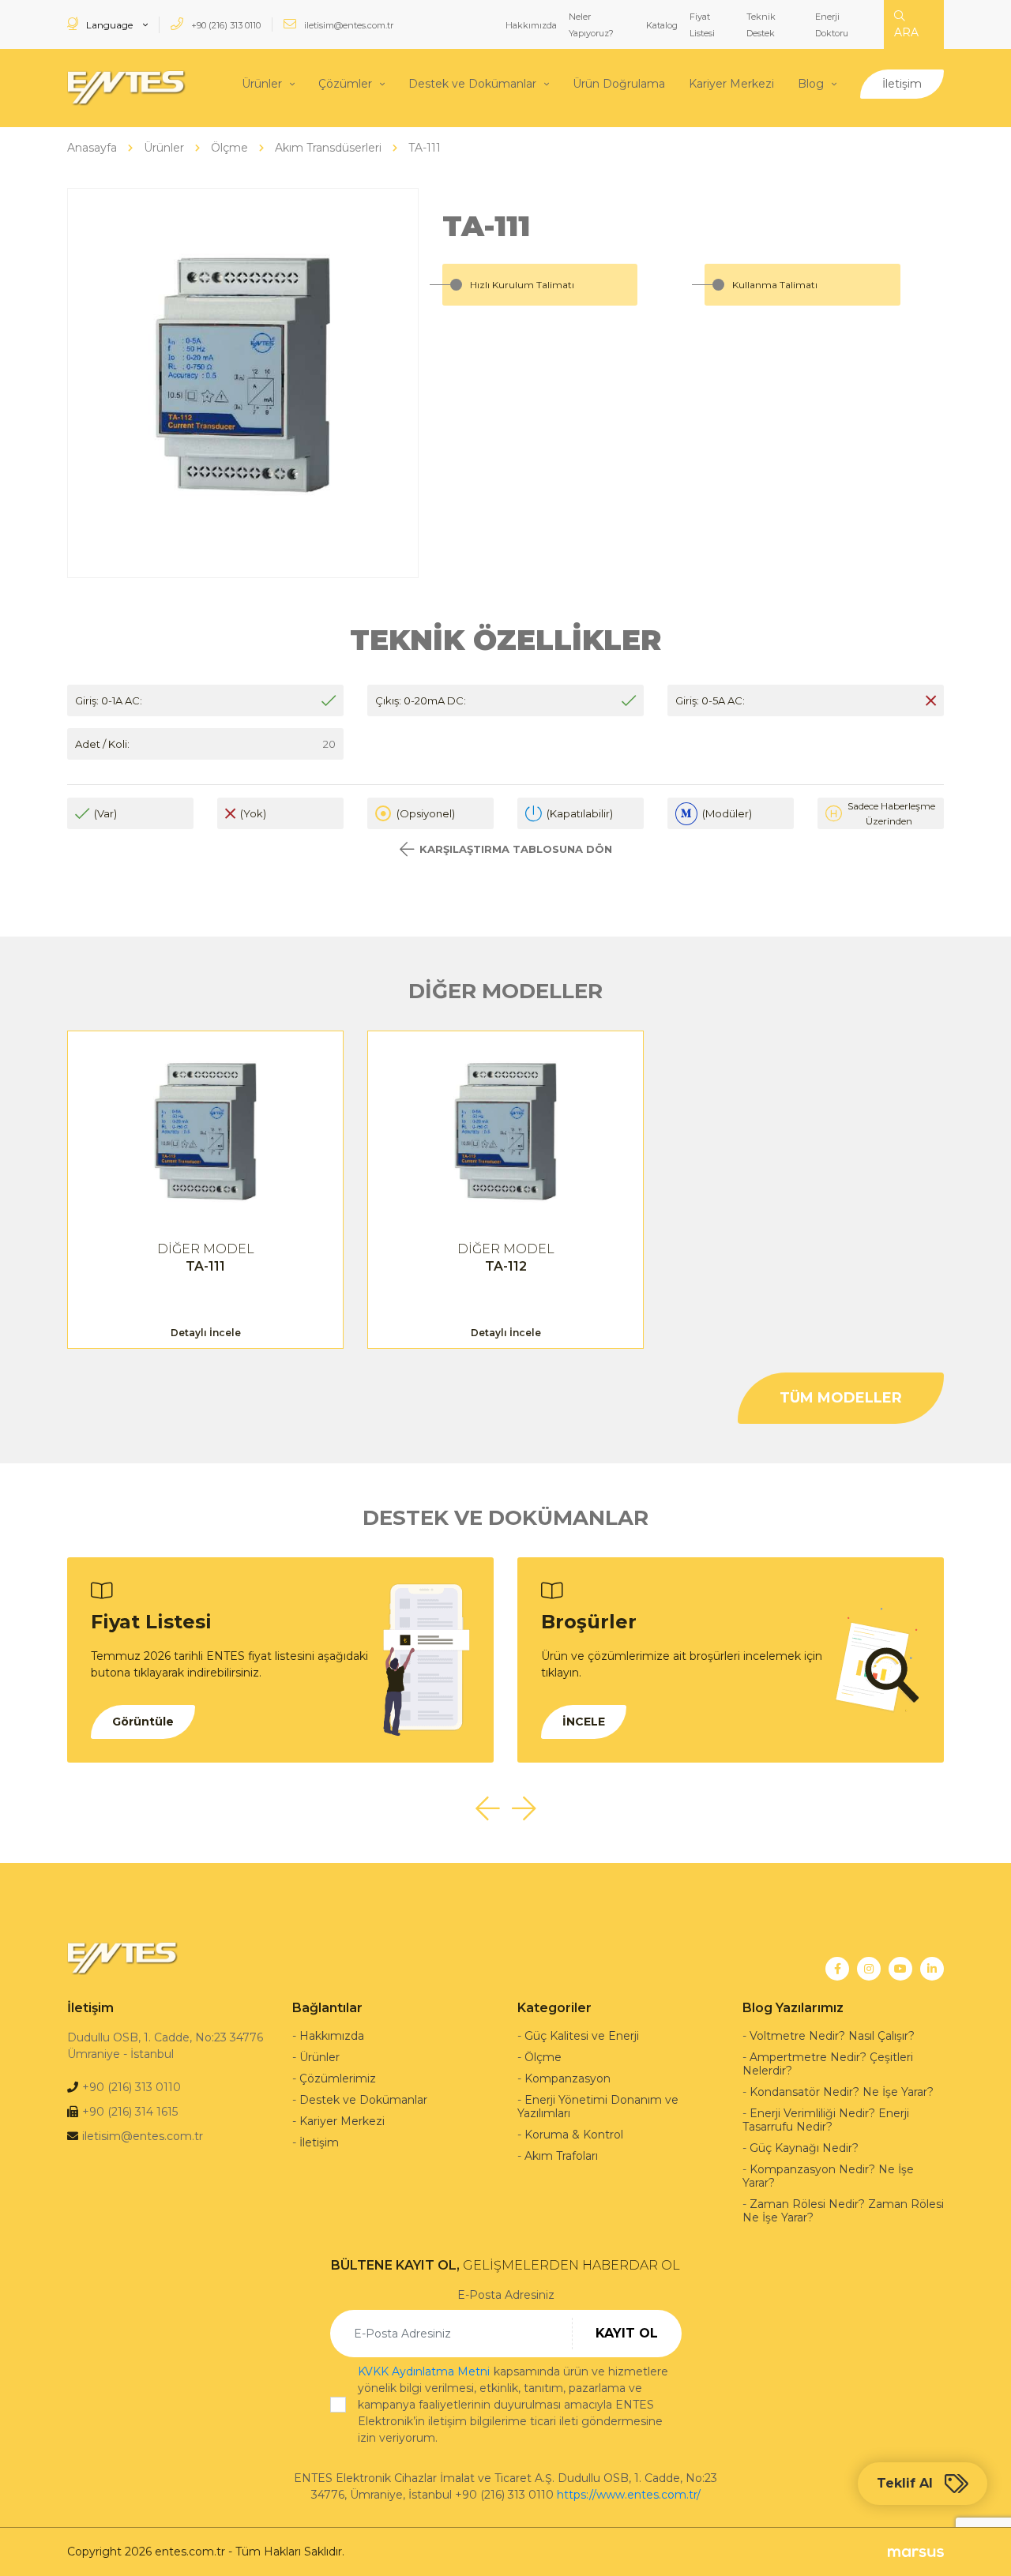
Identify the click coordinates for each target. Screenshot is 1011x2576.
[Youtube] (900, 1969)
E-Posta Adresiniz (506, 2295)
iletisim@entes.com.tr (348, 25)
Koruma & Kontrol (574, 2135)
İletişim (902, 84)
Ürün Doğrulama (619, 84)
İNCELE (584, 1722)
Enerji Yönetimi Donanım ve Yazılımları (598, 2107)
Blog (811, 84)
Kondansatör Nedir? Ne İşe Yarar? (842, 2092)
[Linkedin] (932, 1969)
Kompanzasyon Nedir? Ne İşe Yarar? (828, 2176)
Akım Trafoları (561, 2156)
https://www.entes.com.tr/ (629, 2495)
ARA (906, 32)
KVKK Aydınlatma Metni (424, 2371)
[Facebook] (837, 1969)
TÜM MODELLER (841, 1398)
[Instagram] (869, 1969)
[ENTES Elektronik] (126, 88)
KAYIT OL (627, 2333)
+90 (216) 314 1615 (130, 2112)
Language (109, 25)
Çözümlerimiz (338, 2078)
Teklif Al (905, 2483)
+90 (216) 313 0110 (225, 25)
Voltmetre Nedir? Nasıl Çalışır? (832, 2036)
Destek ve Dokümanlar (472, 84)
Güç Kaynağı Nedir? (804, 2148)
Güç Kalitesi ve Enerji (582, 2036)
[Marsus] (916, 2552)
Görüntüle (143, 1722)
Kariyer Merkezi (731, 84)
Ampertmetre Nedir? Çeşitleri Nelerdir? (828, 2064)
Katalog (662, 25)
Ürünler (262, 84)
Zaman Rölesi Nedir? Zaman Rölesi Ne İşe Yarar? (843, 2211)
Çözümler (345, 84)
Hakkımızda (531, 25)
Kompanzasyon (568, 2078)
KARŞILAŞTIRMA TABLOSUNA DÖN (516, 849)
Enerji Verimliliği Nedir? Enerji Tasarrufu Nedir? (826, 2120)
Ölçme (543, 2057)
